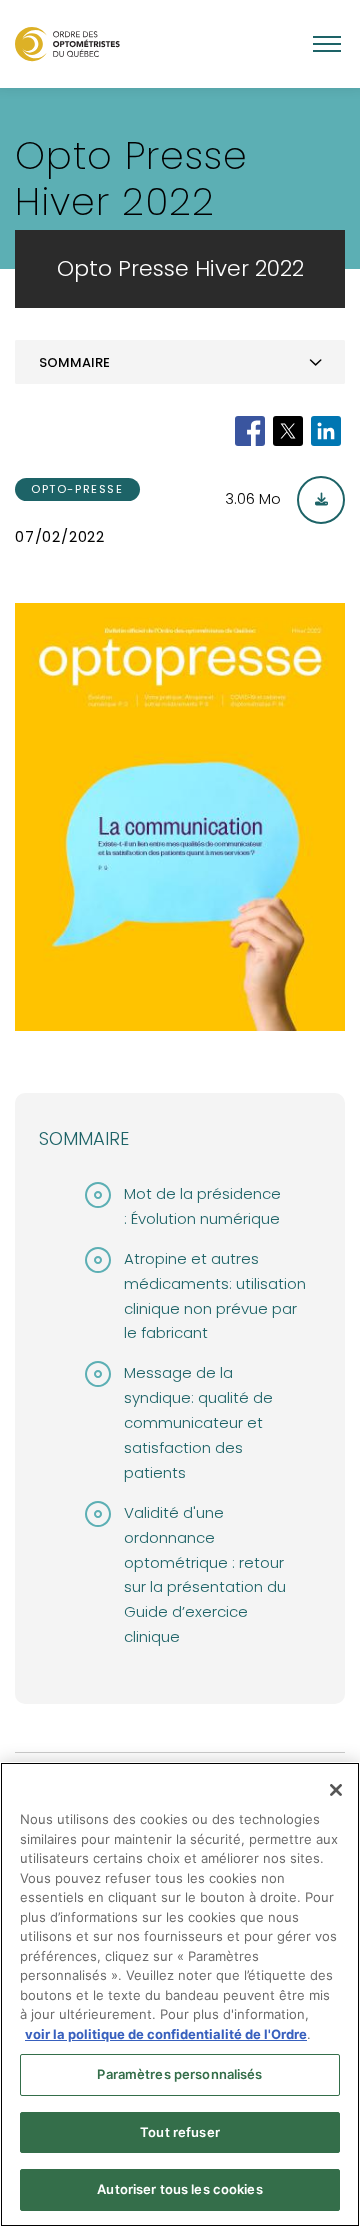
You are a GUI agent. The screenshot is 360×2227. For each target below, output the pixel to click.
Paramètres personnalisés (179, 2074)
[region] (180, 1994)
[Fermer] (336, 1790)
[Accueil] (67, 43)
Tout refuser (180, 2132)
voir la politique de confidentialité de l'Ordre (166, 2034)
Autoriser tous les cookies (179, 2189)
